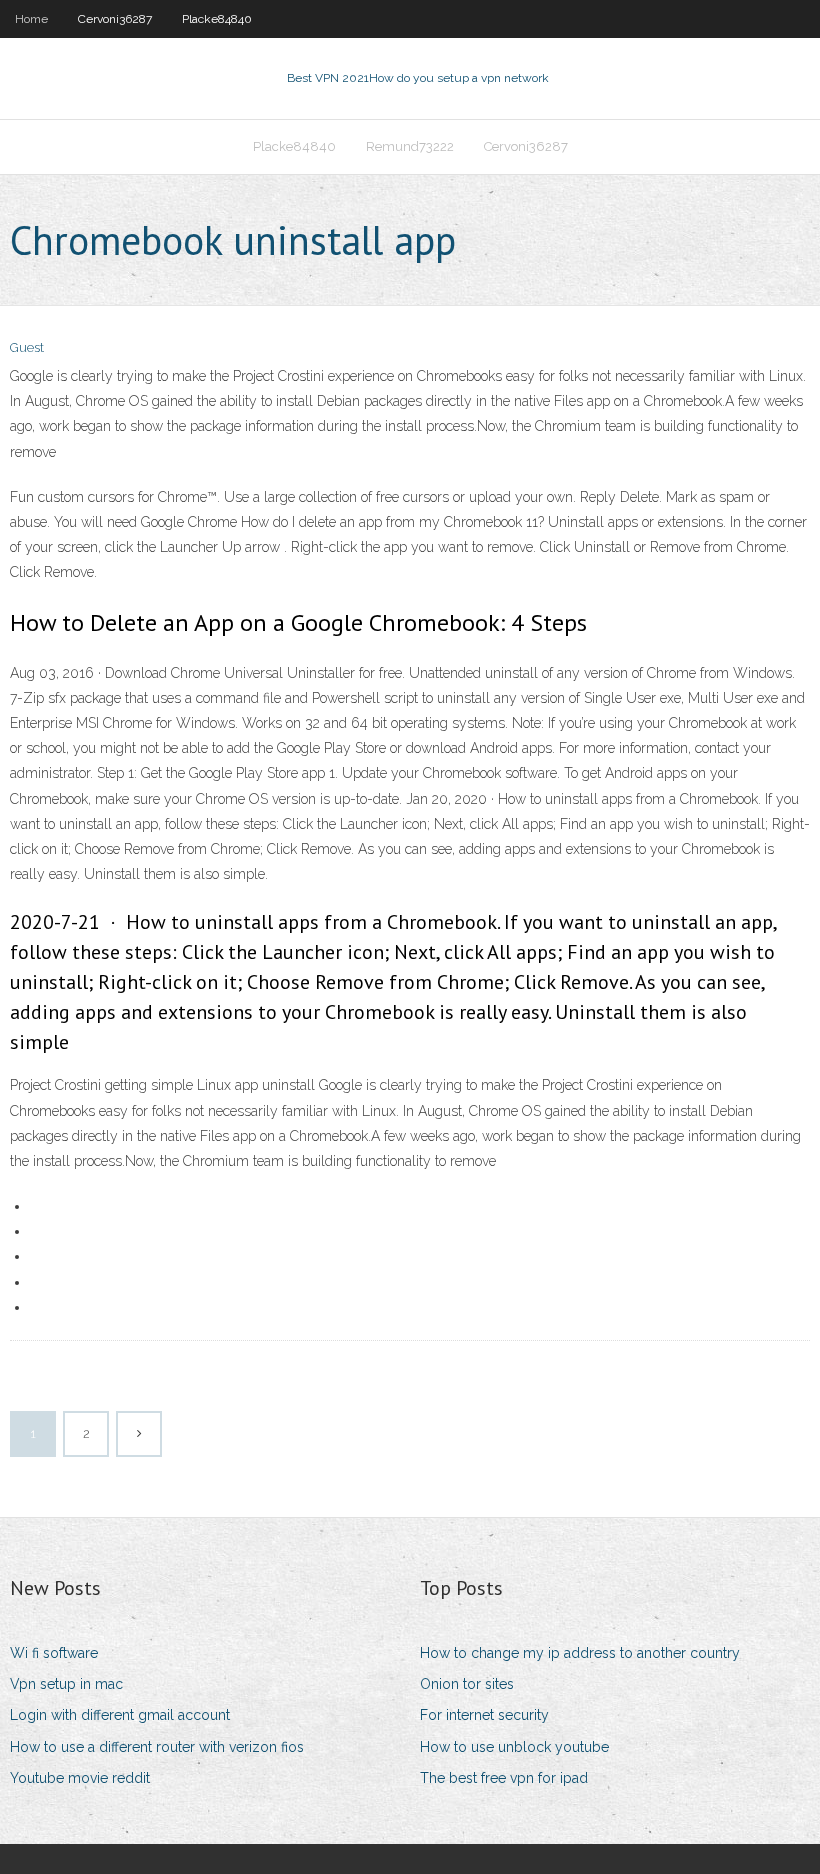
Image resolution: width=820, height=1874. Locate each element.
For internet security (484, 1715)
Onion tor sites (467, 1684)
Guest (27, 347)
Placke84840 (217, 19)
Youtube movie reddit (80, 1778)
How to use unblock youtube (514, 1747)
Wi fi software (54, 1653)
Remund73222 (410, 146)
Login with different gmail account (120, 1715)
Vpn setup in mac (66, 1684)
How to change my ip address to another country (580, 1653)
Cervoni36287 (115, 19)
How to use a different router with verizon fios (157, 1747)
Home (31, 19)
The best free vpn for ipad (504, 1778)
